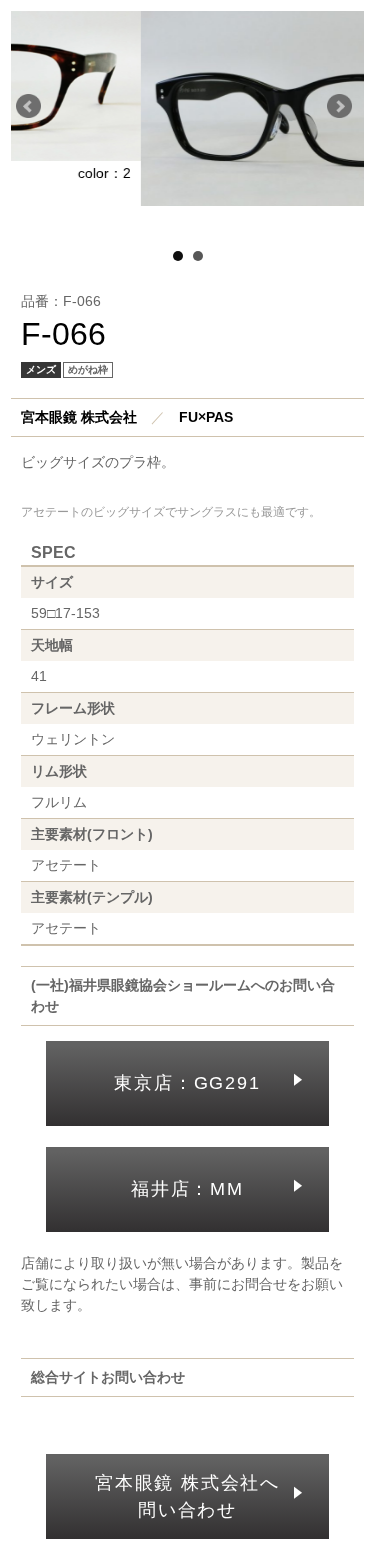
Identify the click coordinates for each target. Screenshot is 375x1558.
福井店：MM (187, 1189)
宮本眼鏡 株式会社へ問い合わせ (187, 1496)
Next (343, 110)
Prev (32, 110)
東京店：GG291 (187, 1083)
